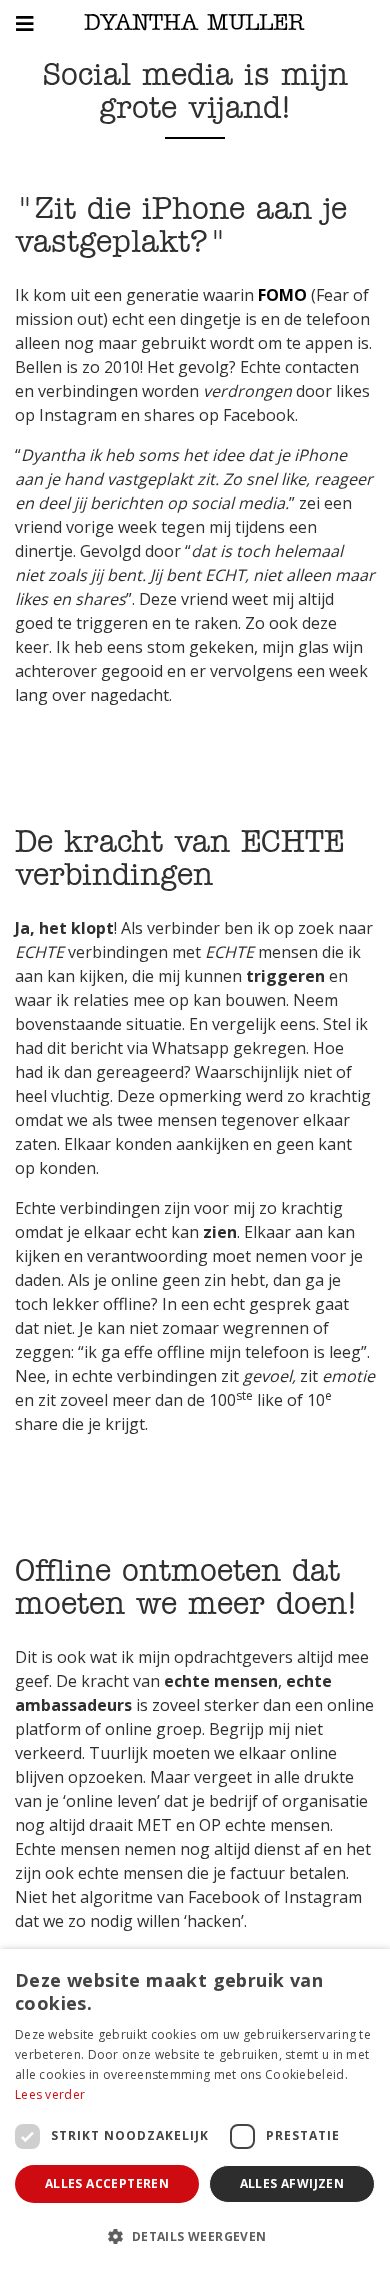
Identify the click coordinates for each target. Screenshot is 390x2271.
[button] (195, 2236)
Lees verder (50, 2094)
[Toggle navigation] (21, 24)
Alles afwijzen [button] (292, 2183)
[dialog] (195, 2110)
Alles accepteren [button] (107, 2183)
